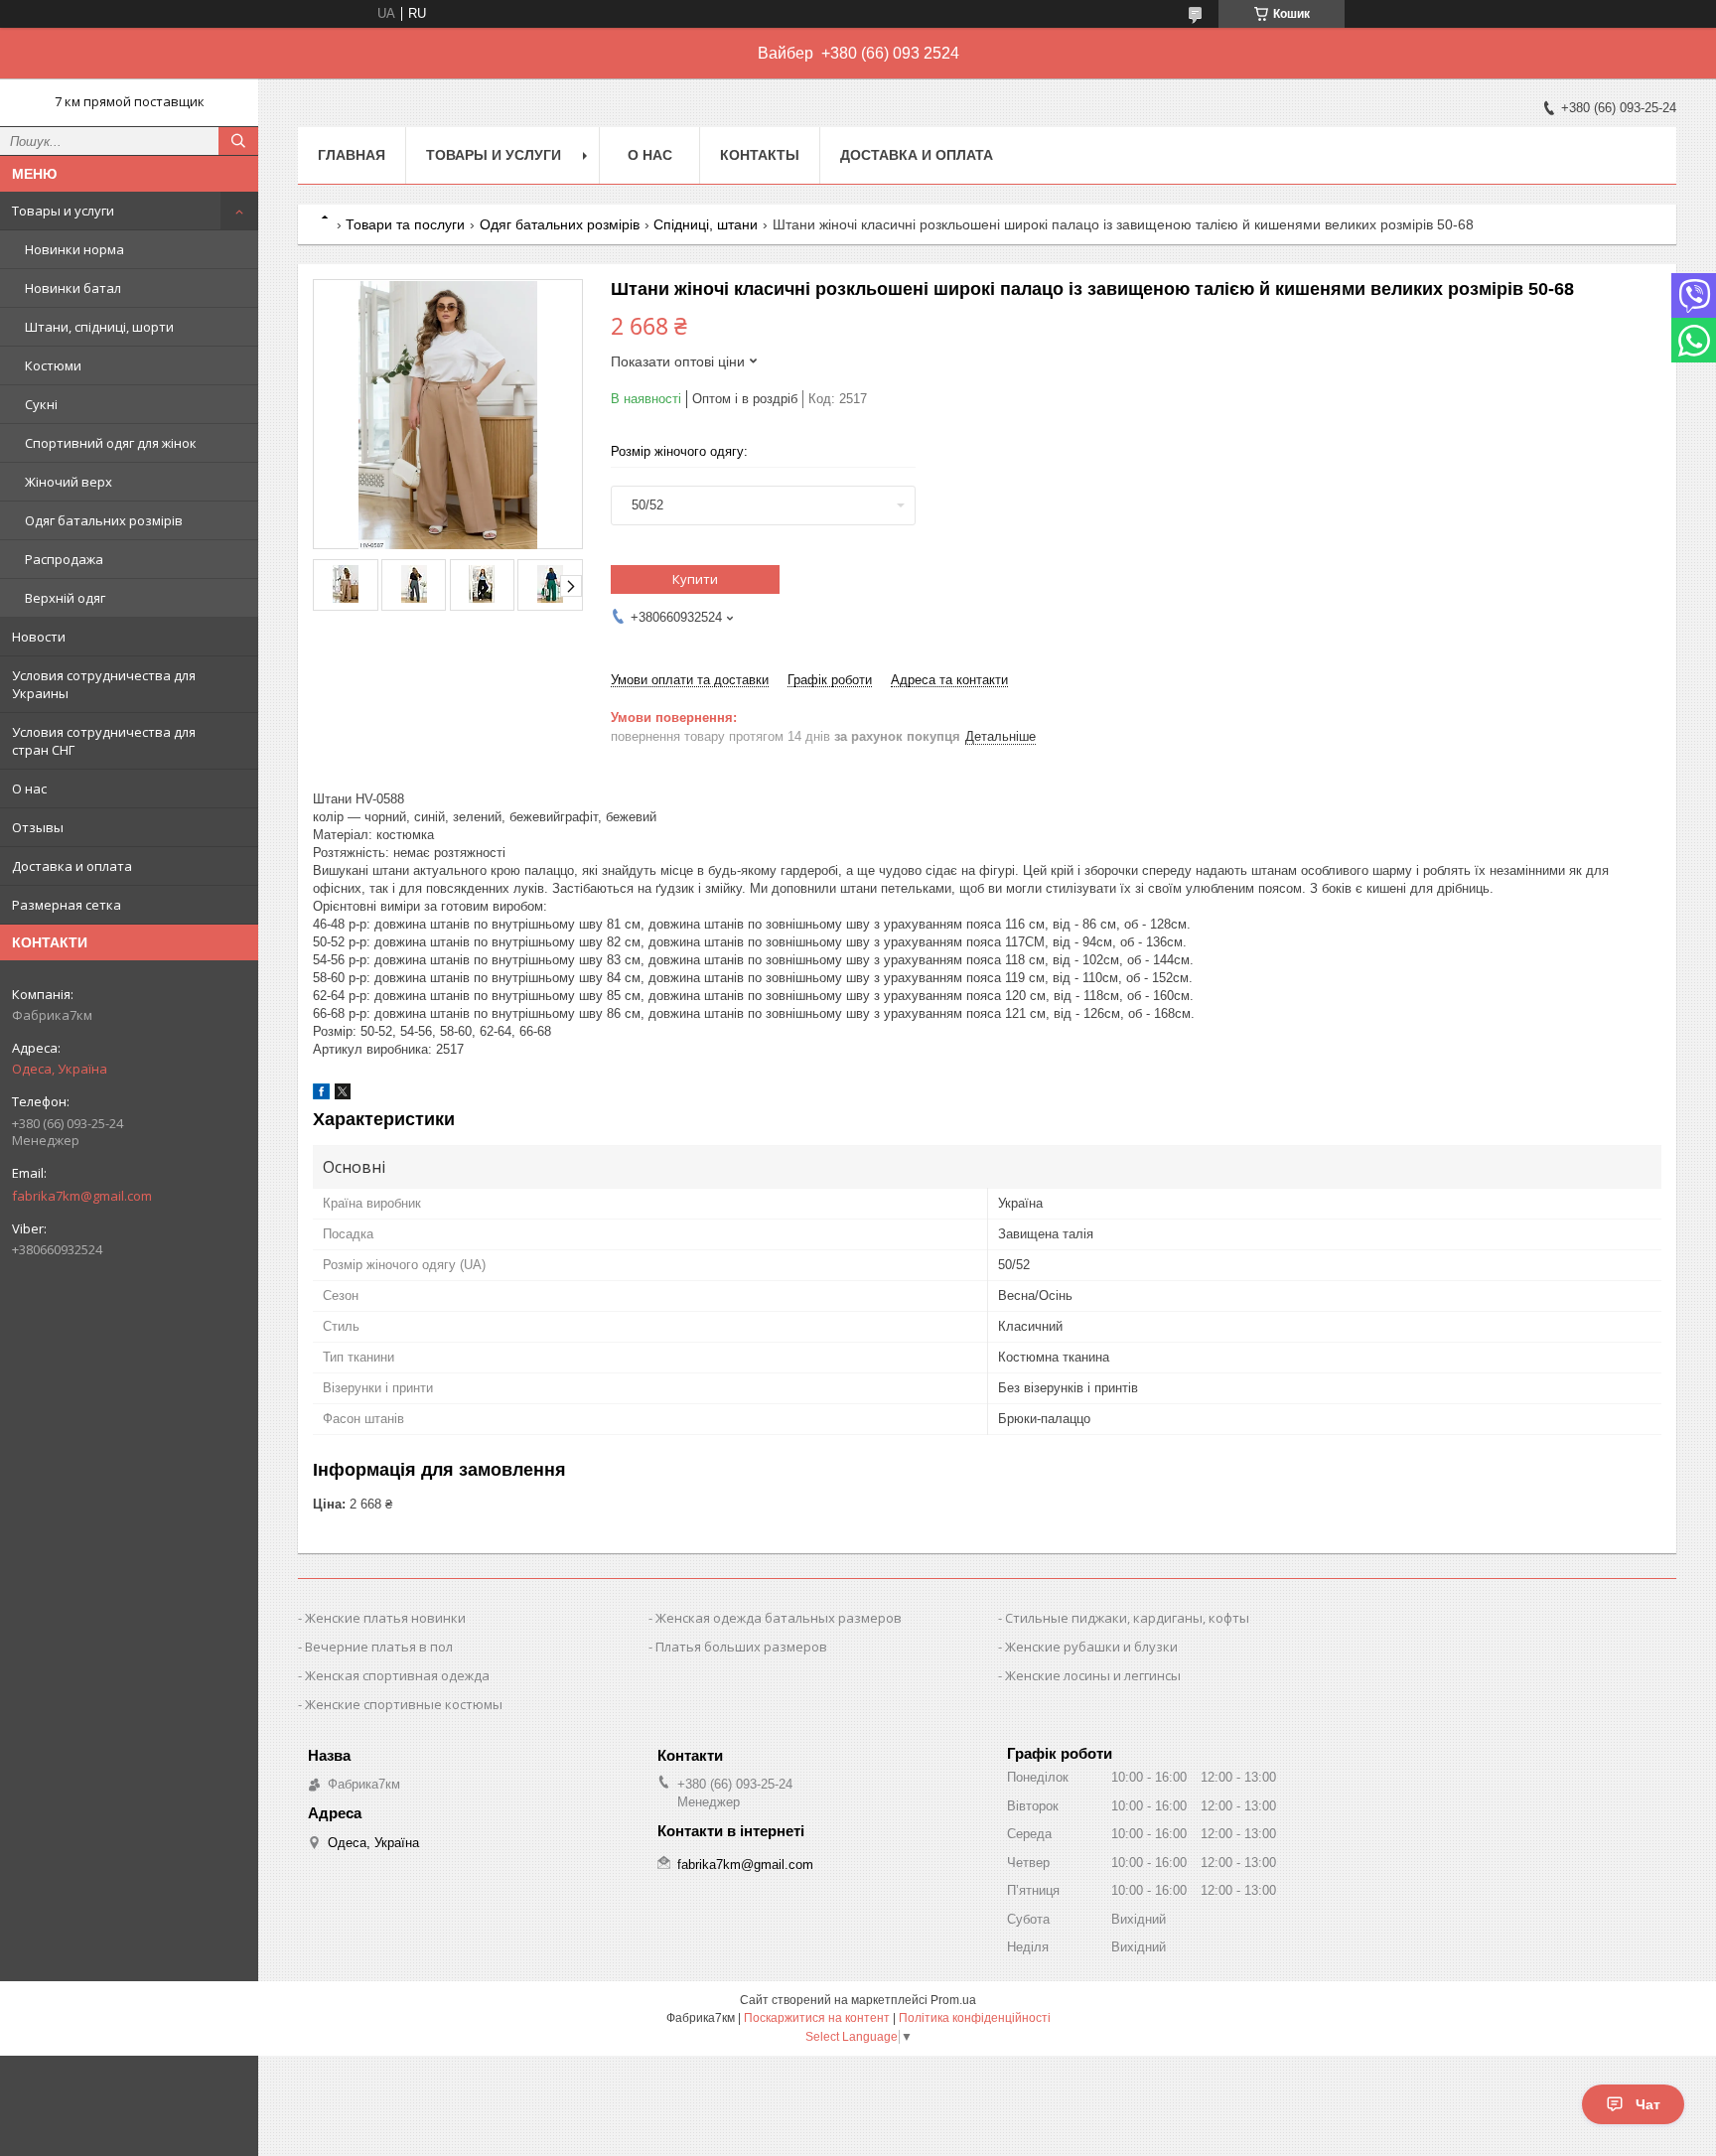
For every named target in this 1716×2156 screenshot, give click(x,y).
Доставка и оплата (72, 866)
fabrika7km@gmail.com (82, 1196)
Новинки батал (73, 288)
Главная (352, 155)
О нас (29, 789)
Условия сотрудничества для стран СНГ (104, 741)
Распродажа (64, 559)
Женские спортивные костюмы (404, 1704)
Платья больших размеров (741, 1647)
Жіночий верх (69, 482)
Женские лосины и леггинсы (1093, 1675)
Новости (39, 637)
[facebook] (321, 1095)
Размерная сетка (67, 905)
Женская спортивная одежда (397, 1675)
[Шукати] (238, 141)
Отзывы (38, 827)
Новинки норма (74, 249)
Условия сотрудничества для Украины (104, 684)
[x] (343, 1095)
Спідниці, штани (706, 224)
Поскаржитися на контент (817, 2018)
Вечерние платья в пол (379, 1647)
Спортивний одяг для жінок (111, 443)
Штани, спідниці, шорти (99, 327)
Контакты (760, 155)
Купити (695, 579)
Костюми (53, 365)
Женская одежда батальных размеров (779, 1618)
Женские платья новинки (385, 1618)
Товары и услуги (63, 211)
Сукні (41, 404)
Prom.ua (953, 2000)
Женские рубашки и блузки (1091, 1647)
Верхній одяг (65, 598)
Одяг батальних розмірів (104, 520)
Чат (1648, 2104)
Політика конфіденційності (975, 2018)
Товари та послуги (405, 224)
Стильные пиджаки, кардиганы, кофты (1127, 1618)
